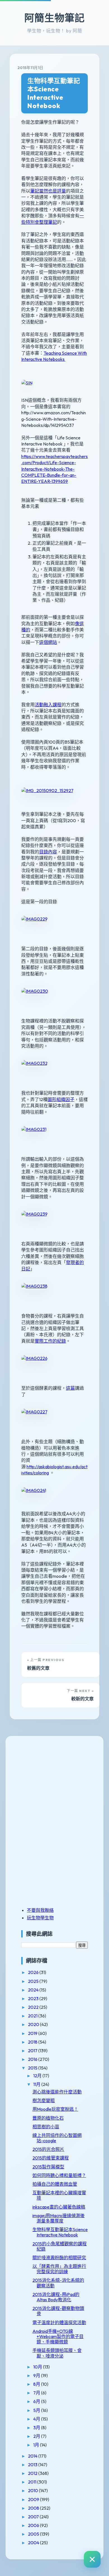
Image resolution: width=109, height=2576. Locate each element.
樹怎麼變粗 (44, 2100)
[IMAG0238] (34, 1286)
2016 (33, 2059)
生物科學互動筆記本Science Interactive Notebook (54, 93)
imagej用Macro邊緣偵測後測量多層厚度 (59, 2218)
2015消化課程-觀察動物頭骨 (58, 2311)
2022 (34, 2007)
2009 (34, 2499)
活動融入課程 (48, 705)
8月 (37, 2384)
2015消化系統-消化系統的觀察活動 (58, 2283)
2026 (34, 1972)
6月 (37, 2401)
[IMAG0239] (34, 1214)
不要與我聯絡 (40, 1910)
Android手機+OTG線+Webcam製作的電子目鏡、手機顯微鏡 (58, 2336)
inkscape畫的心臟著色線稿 (59, 2207)
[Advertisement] (56, 1782)
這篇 (70, 1388)
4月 (37, 2419)
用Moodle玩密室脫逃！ (55, 2109)
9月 (37, 2375)
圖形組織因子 (61, 1099)
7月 (37, 2393)
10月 (38, 2367)
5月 (37, 2410)
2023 (34, 1998)
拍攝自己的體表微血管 (55, 2184)
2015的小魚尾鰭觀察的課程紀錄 (60, 2246)
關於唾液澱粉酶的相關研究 (59, 2258)
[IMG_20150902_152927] (47, 790)
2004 (34, 2543)
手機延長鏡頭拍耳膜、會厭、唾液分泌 (57, 2353)
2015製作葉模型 (48, 2167)
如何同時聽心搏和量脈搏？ (59, 2175)
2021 (33, 2016)
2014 (33, 2456)
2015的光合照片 (48, 2149)
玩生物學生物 (40, 1918)
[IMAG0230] (35, 991)
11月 (37, 2084)
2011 (33, 2482)
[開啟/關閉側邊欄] (92, 2559)
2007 (34, 2517)
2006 (34, 2525)
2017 (33, 2051)
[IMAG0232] (34, 1063)
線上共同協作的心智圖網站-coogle (57, 2138)
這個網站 (48, 642)
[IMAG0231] (34, 1129)
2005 (34, 2534)
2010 (33, 2490)
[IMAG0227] (34, 1412)
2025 (34, 1981)
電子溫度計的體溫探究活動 (59, 2322)
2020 (34, 2024)
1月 (37, 2445)
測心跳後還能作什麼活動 (57, 2092)
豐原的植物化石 (48, 2118)
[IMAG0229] (34, 919)
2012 (33, 2473)
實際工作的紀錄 (50, 1341)
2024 (34, 1990)
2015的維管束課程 (51, 2158)
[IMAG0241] (34, 1490)
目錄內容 (48, 852)
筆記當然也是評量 (48, 191)
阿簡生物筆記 (54, 18)
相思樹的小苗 (46, 2127)
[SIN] (27, 383)
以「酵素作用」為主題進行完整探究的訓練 (59, 2269)
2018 (33, 2042)
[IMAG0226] (34, 1358)
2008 (34, 2508)
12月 (38, 2076)
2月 (37, 2436)
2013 (33, 2465)
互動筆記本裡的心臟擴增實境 (59, 2195)
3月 (37, 2428)
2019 (33, 2033)
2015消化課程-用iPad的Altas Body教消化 (56, 2297)
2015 (33, 2068)
